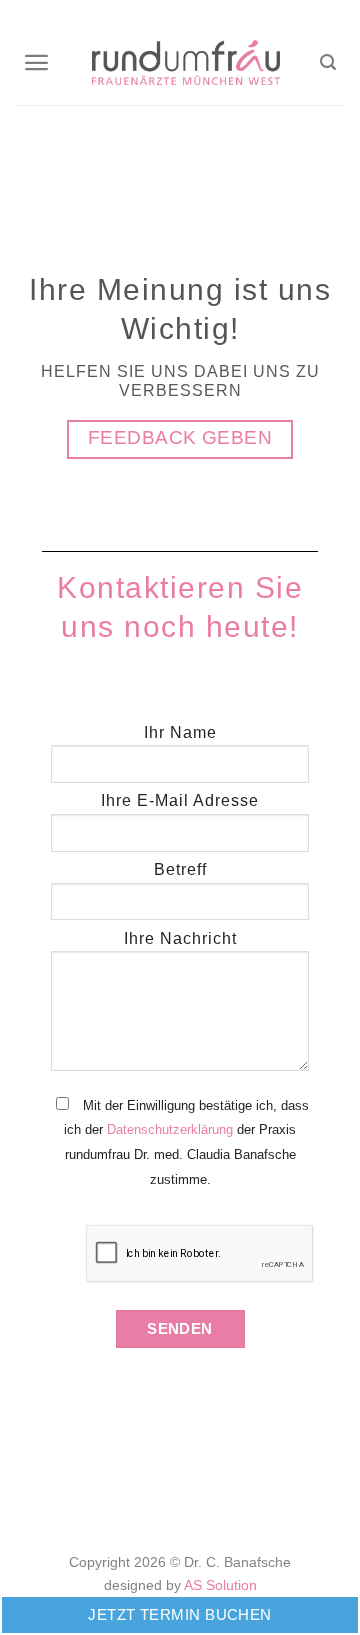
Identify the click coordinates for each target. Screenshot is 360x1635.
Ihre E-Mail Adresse (180, 800)
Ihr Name (180, 732)
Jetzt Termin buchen (180, 1614)
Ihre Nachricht (180, 938)
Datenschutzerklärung (170, 1129)
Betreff (180, 869)
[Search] (329, 62)
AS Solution (220, 1585)
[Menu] (37, 62)
